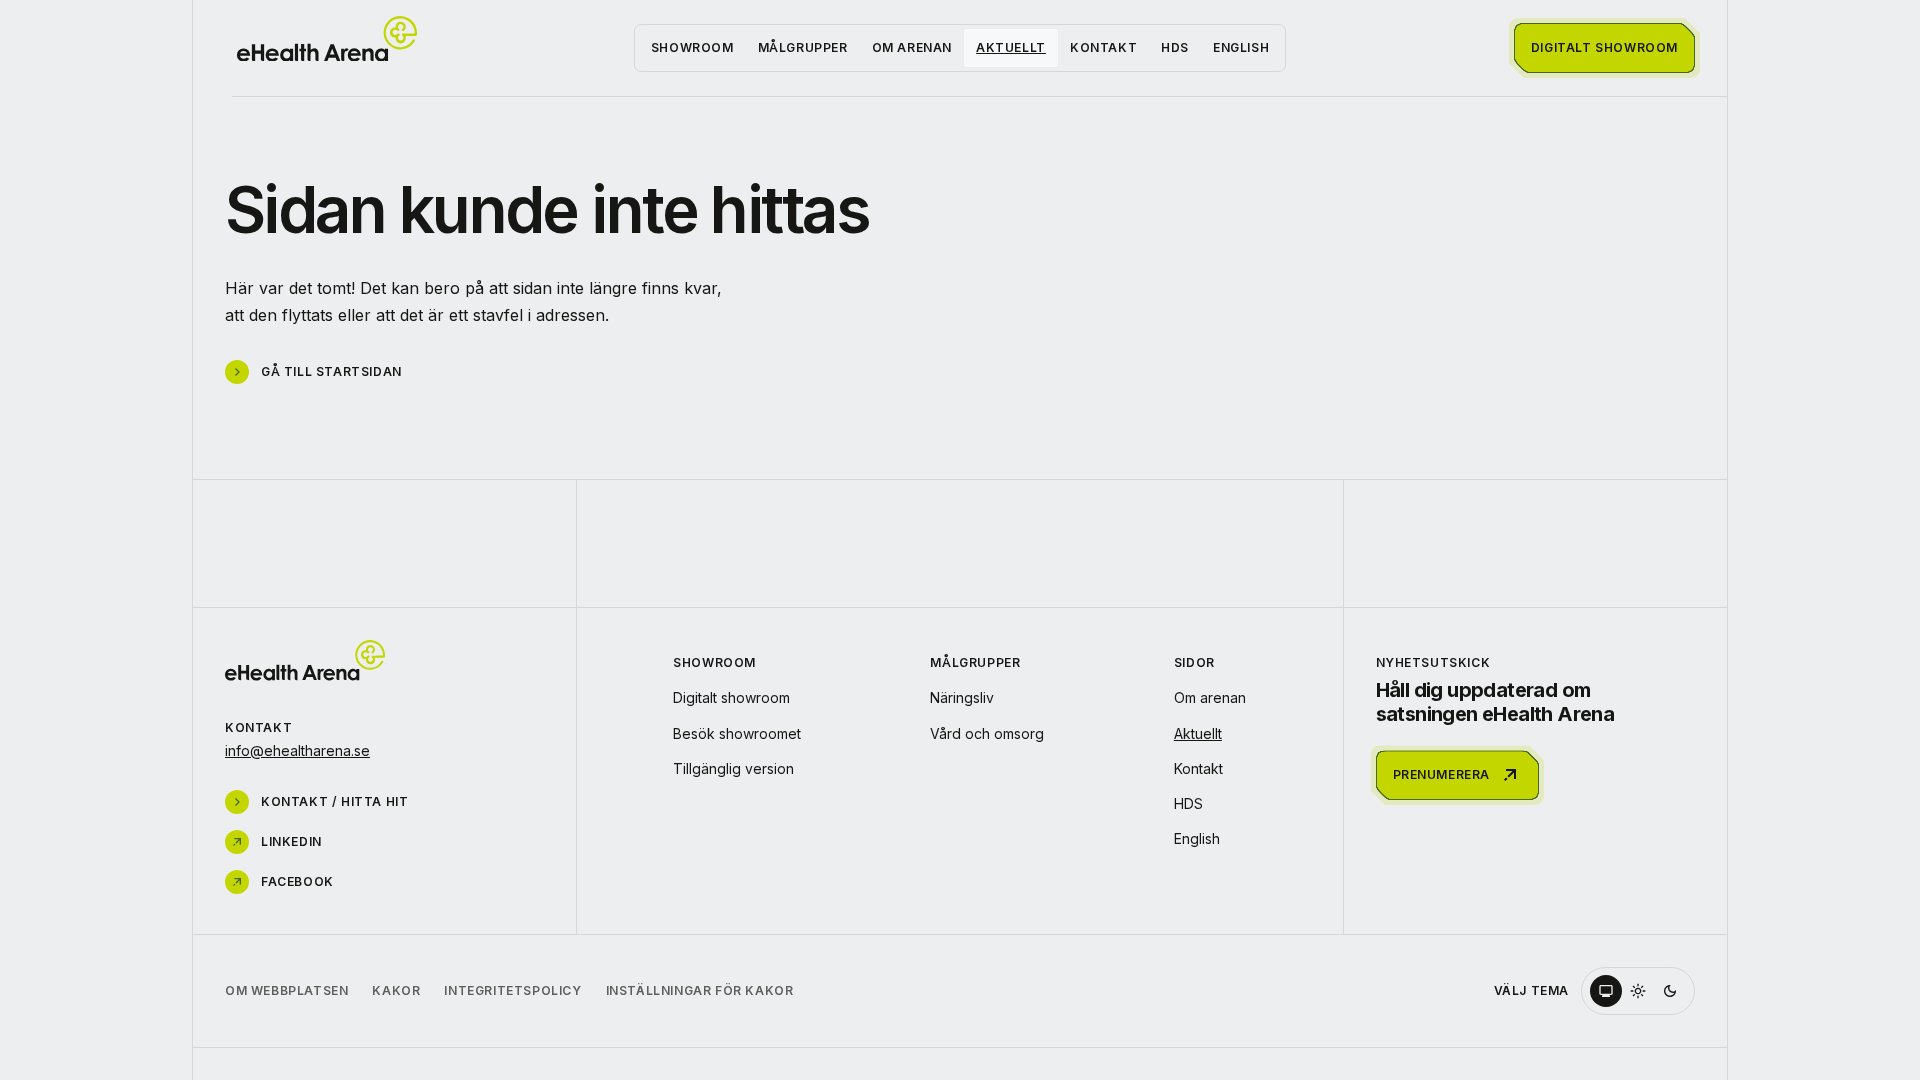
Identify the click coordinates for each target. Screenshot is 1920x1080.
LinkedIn (291, 841)
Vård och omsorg (987, 733)
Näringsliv (962, 697)
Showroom (692, 47)
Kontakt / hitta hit (334, 801)
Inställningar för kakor (700, 990)
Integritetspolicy (512, 990)
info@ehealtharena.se (297, 750)
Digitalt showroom (731, 697)
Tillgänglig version (733, 768)
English (1241, 47)
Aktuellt (1011, 47)
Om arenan (912, 47)
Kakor (396, 990)
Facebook (297, 881)
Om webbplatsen (286, 990)
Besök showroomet (737, 733)
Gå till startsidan (331, 371)
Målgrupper (803, 47)
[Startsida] (327, 39)
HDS (1175, 47)
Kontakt (1103, 47)
